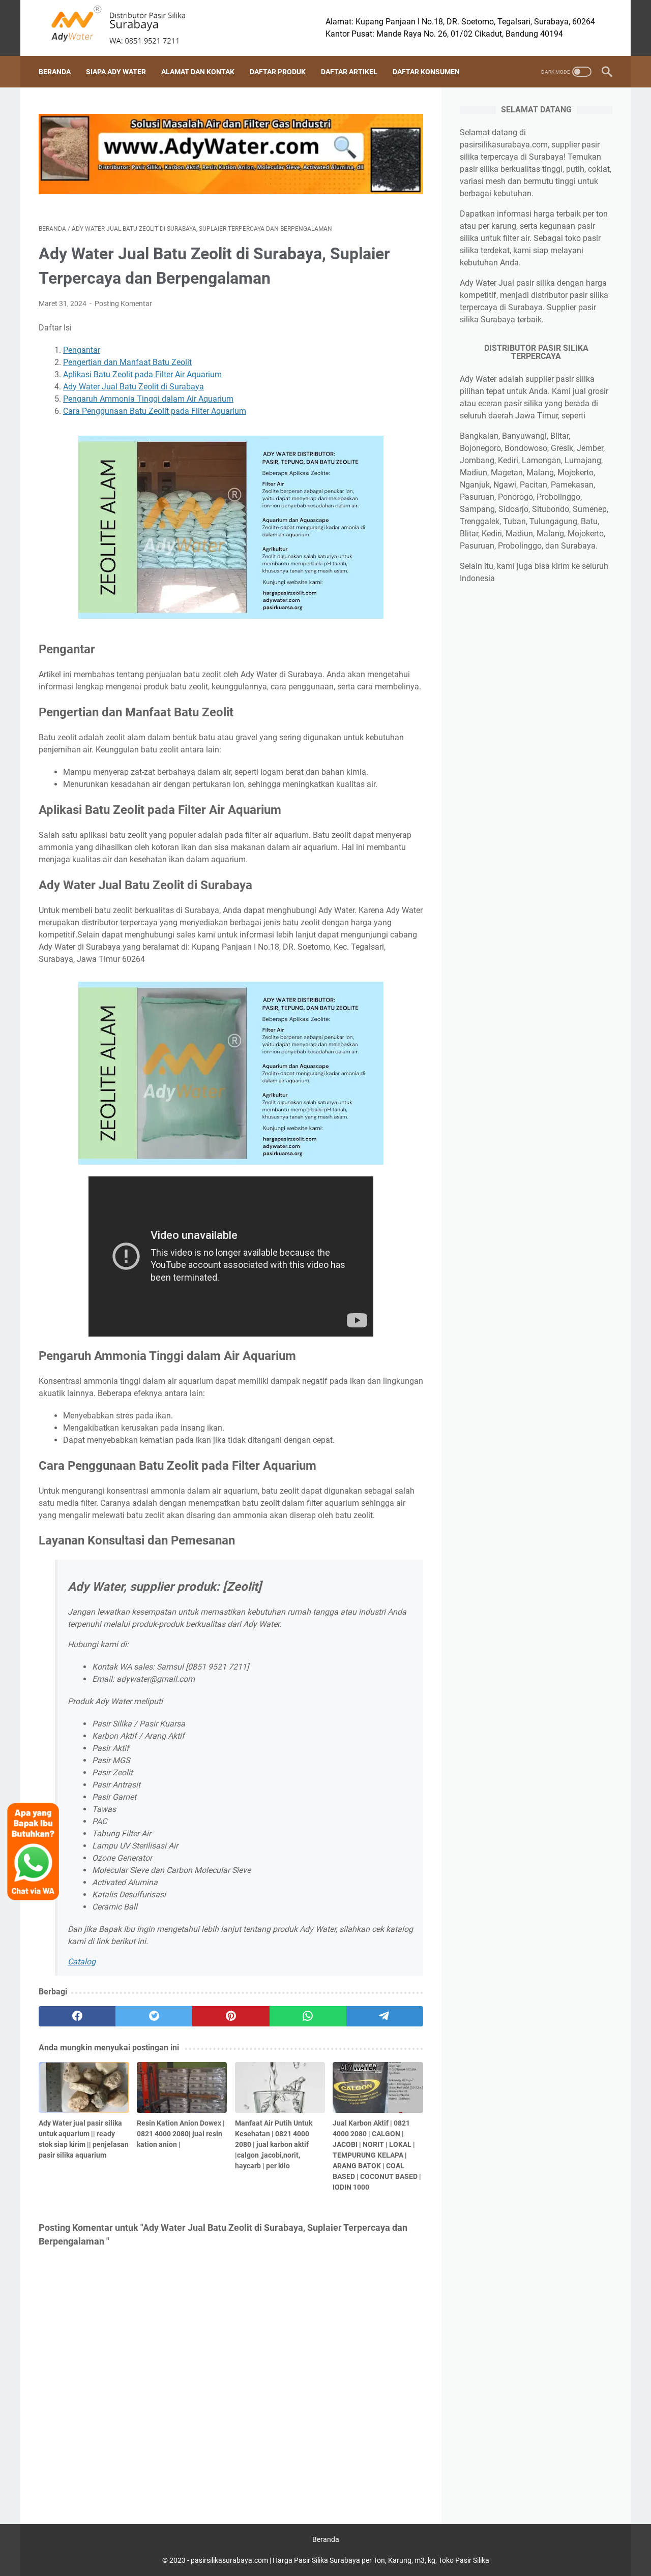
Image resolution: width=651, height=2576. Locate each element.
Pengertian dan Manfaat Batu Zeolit (127, 362)
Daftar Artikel (349, 72)
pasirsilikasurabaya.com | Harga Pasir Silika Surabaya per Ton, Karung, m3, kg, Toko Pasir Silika (340, 2560)
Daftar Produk (278, 72)
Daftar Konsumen (426, 72)
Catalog (82, 1962)
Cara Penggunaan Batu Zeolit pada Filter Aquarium (155, 411)
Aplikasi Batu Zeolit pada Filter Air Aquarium (142, 374)
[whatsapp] (308, 2016)
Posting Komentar (123, 304)
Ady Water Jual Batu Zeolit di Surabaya (134, 387)
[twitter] (154, 2016)
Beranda (55, 72)
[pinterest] (231, 2016)
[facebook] (77, 2016)
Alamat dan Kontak (198, 72)
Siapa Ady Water (116, 72)
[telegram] (385, 2016)
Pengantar (82, 350)
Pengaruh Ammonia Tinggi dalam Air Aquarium (148, 399)
